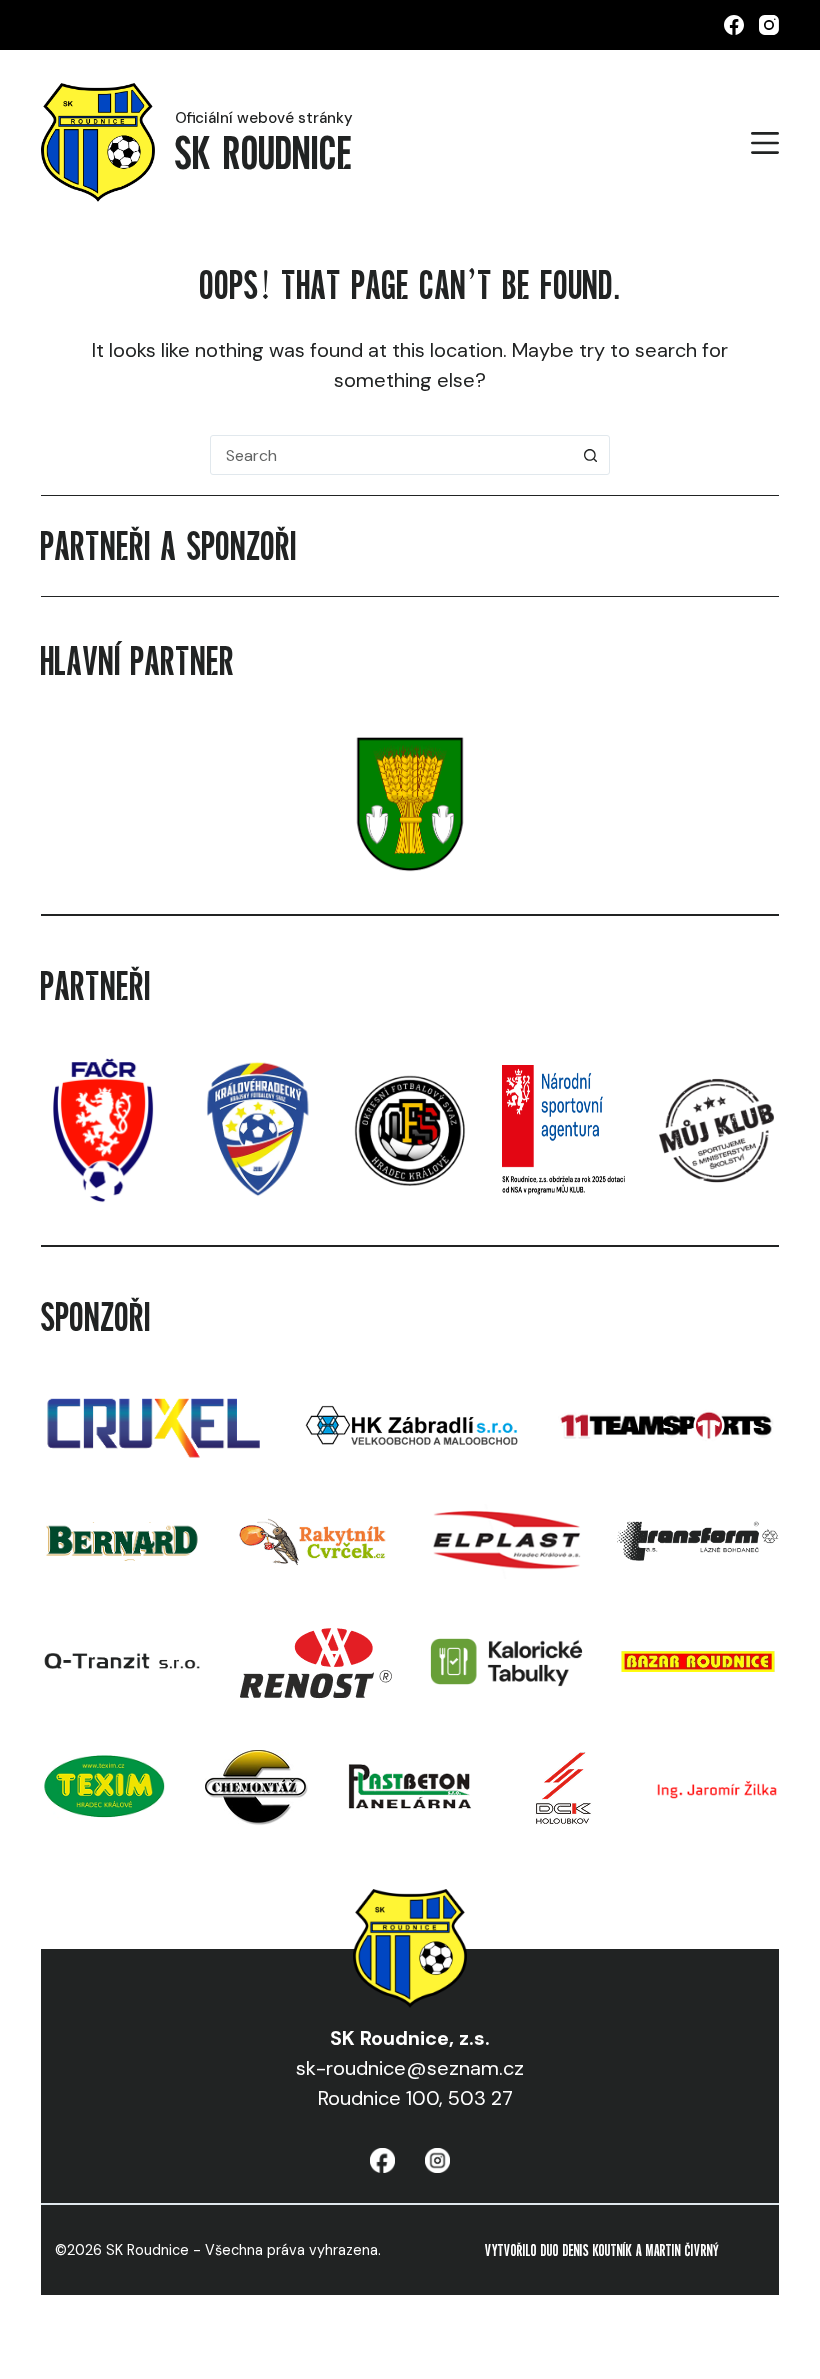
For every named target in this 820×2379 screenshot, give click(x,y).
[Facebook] (734, 25)
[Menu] (765, 143)
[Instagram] (769, 25)
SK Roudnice (264, 151)
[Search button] (590, 455)
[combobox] (391, 455)
